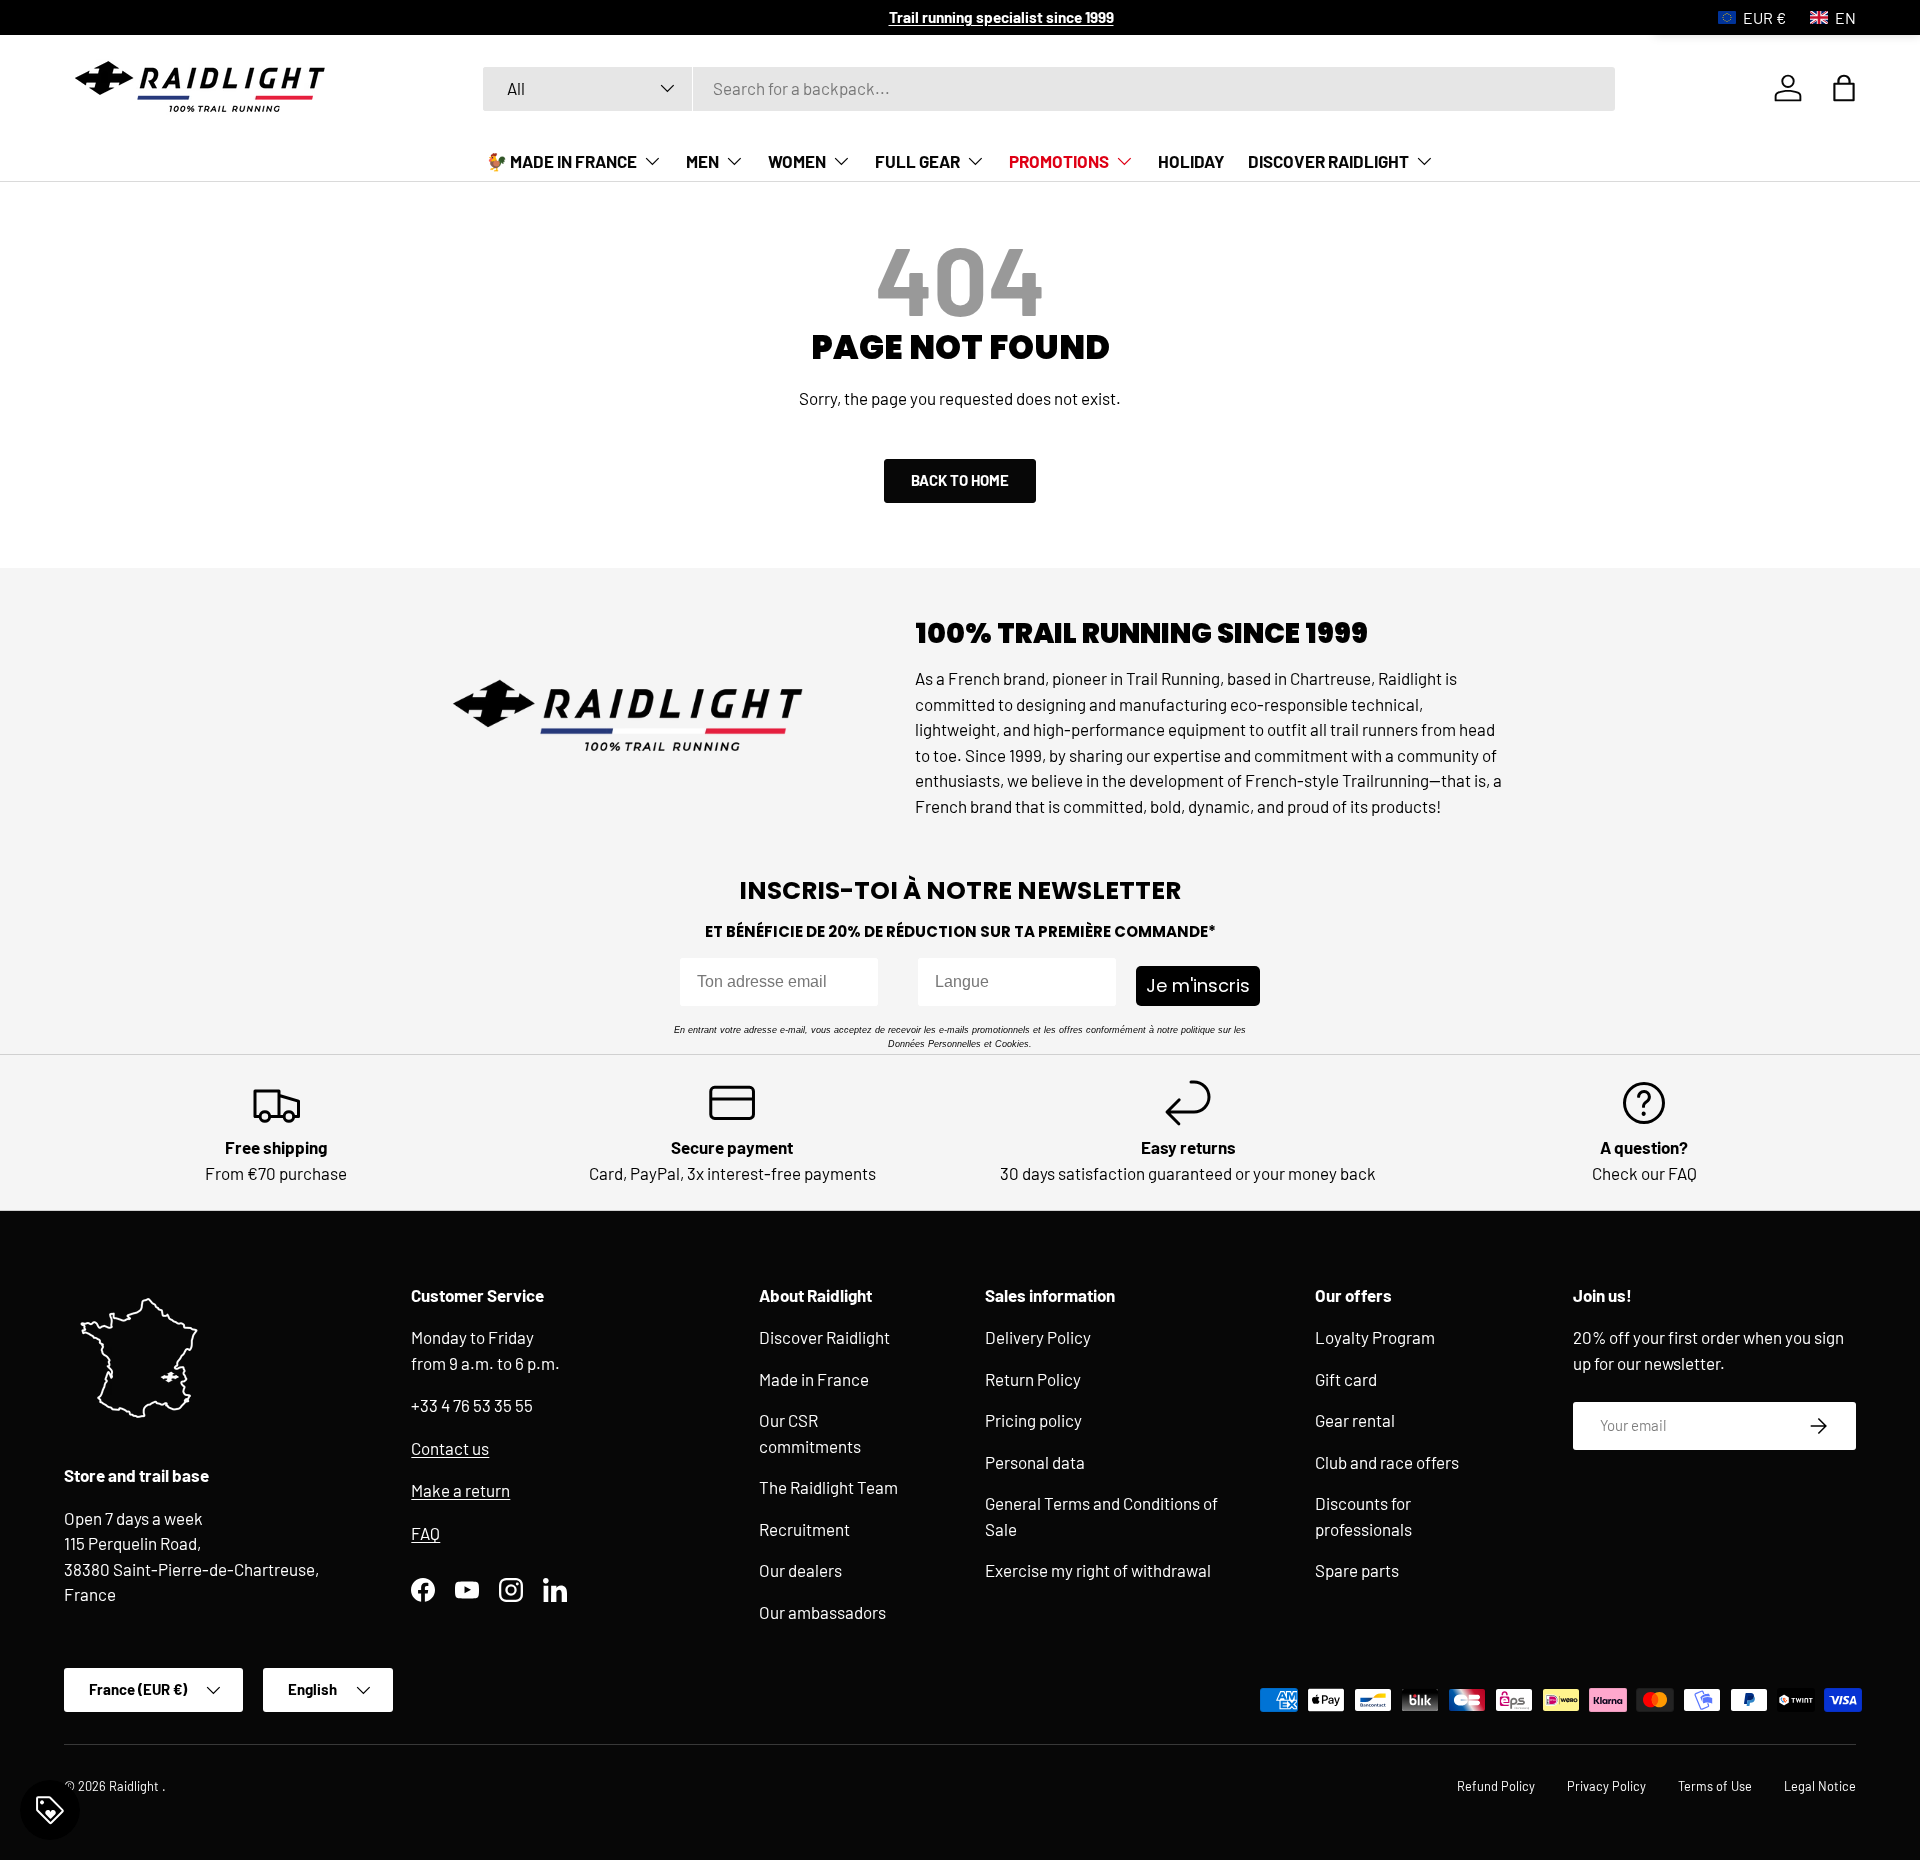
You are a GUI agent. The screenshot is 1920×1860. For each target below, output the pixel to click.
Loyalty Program (1375, 1338)
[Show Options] (1097, 982)
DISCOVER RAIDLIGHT (1328, 161)
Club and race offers (1387, 1462)
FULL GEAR (917, 161)
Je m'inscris (1198, 985)
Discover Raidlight (824, 1338)
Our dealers (800, 1571)
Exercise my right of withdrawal (1098, 1571)
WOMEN (797, 161)
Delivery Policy (1038, 1338)
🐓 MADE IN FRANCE (561, 161)
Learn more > (859, 17)
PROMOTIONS (1059, 161)
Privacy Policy (1606, 1786)
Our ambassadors (822, 1612)
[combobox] (1049, 88)
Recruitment (804, 1529)
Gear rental (1355, 1421)
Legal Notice (1820, 1786)
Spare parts (1357, 1571)
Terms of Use (1715, 1786)
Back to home (960, 480)
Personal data (1035, 1462)
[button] (1844, 88)
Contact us (450, 1448)
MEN (702, 161)
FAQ (425, 1533)
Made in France (814, 1379)
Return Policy (1033, 1379)
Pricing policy (1033, 1421)
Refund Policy (1496, 1786)
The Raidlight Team (828, 1488)
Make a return (460, 1491)
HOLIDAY (1191, 161)
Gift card (1346, 1379)
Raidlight (135, 1786)
